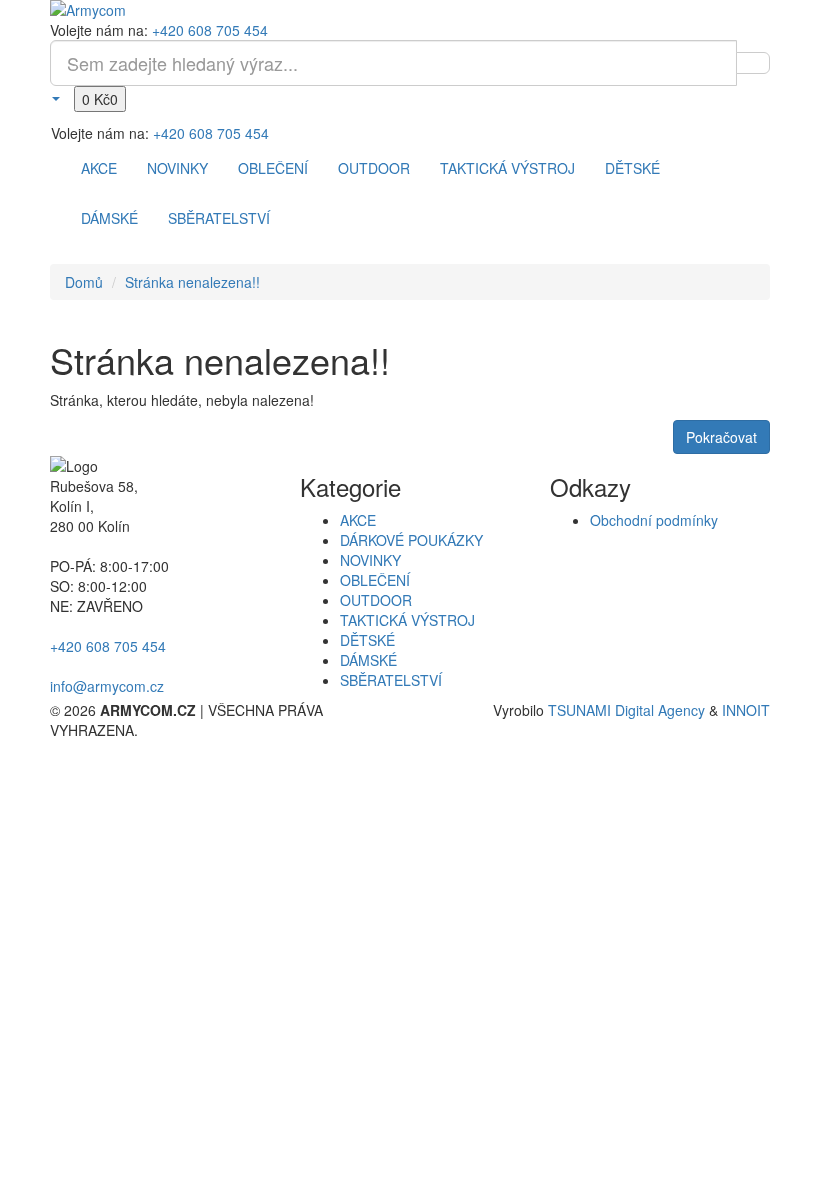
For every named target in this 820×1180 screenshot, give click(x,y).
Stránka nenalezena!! (192, 282)
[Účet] (55, 97)
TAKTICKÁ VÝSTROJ (507, 168)
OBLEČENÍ (273, 168)
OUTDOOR (374, 168)
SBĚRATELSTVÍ (219, 218)
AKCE (99, 168)
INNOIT (746, 710)
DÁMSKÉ (109, 218)
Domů (84, 282)
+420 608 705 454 (210, 30)
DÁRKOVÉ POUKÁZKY (411, 540)
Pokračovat (721, 437)
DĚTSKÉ (632, 168)
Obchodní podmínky (654, 520)
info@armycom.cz (107, 686)
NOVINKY (177, 168)
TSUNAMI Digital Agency (626, 710)
